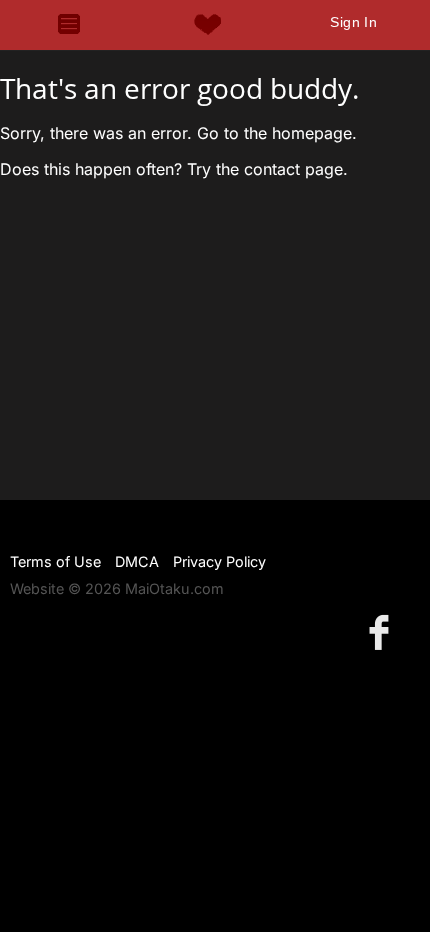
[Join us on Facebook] (383, 631)
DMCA (137, 561)
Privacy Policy (219, 561)
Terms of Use (55, 561)
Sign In (353, 22)
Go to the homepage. (277, 133)
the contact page (279, 169)
